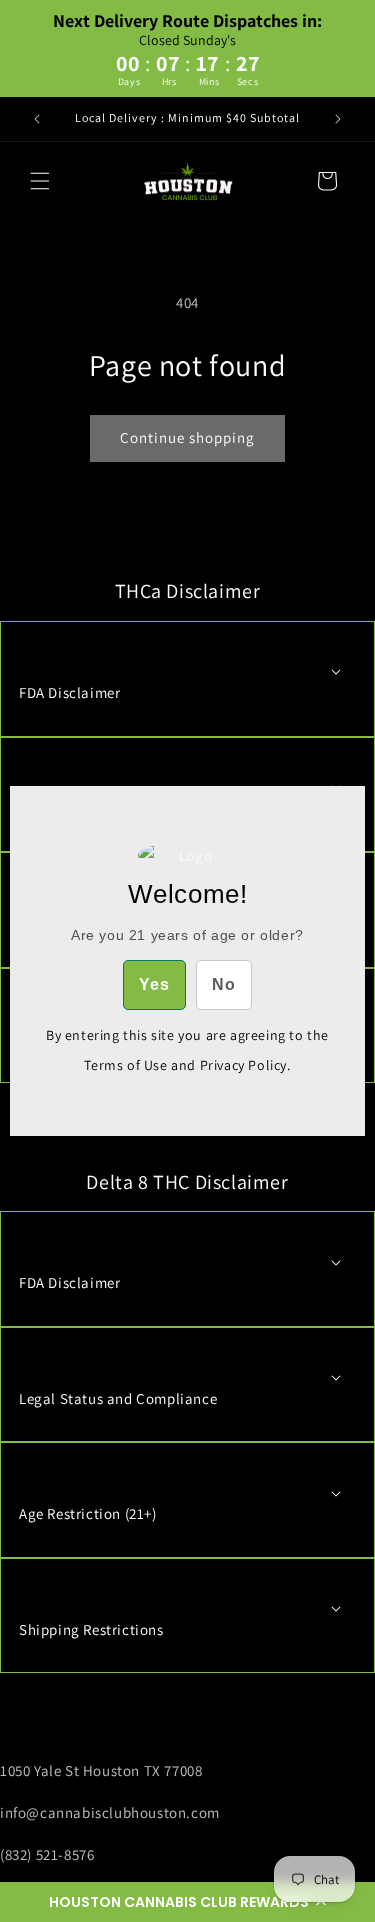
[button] (187, 1902)
